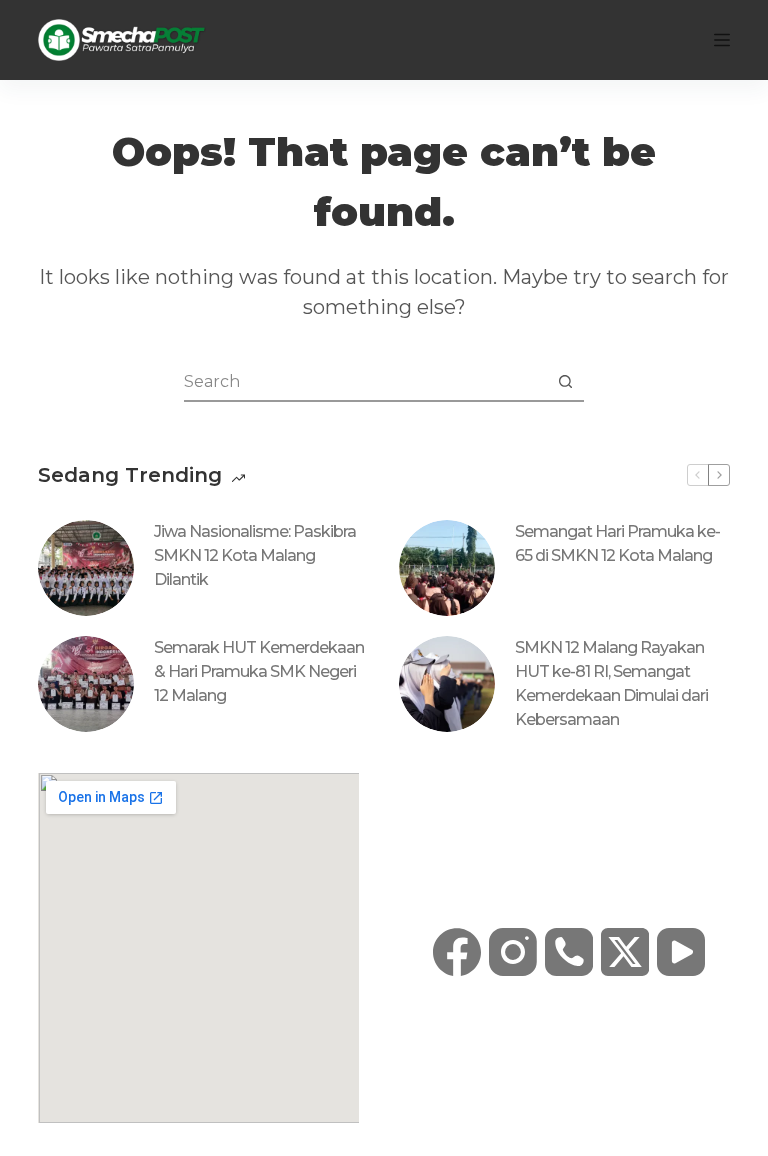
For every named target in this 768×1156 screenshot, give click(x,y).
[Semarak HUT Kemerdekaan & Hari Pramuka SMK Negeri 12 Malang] (86, 684)
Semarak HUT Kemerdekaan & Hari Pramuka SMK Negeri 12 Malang (259, 671)
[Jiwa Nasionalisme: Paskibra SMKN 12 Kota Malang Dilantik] (86, 568)
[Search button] (565, 381)
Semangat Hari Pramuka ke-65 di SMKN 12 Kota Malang (617, 543)
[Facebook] (457, 952)
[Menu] (722, 40)
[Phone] (569, 952)
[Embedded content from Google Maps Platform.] (198, 948)
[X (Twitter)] (625, 952)
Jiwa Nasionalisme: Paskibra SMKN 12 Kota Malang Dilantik (255, 555)
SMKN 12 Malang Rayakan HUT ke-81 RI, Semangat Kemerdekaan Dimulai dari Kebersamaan (611, 683)
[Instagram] (513, 952)
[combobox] (365, 381)
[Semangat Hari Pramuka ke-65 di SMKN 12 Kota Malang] (447, 568)
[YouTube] (681, 952)
